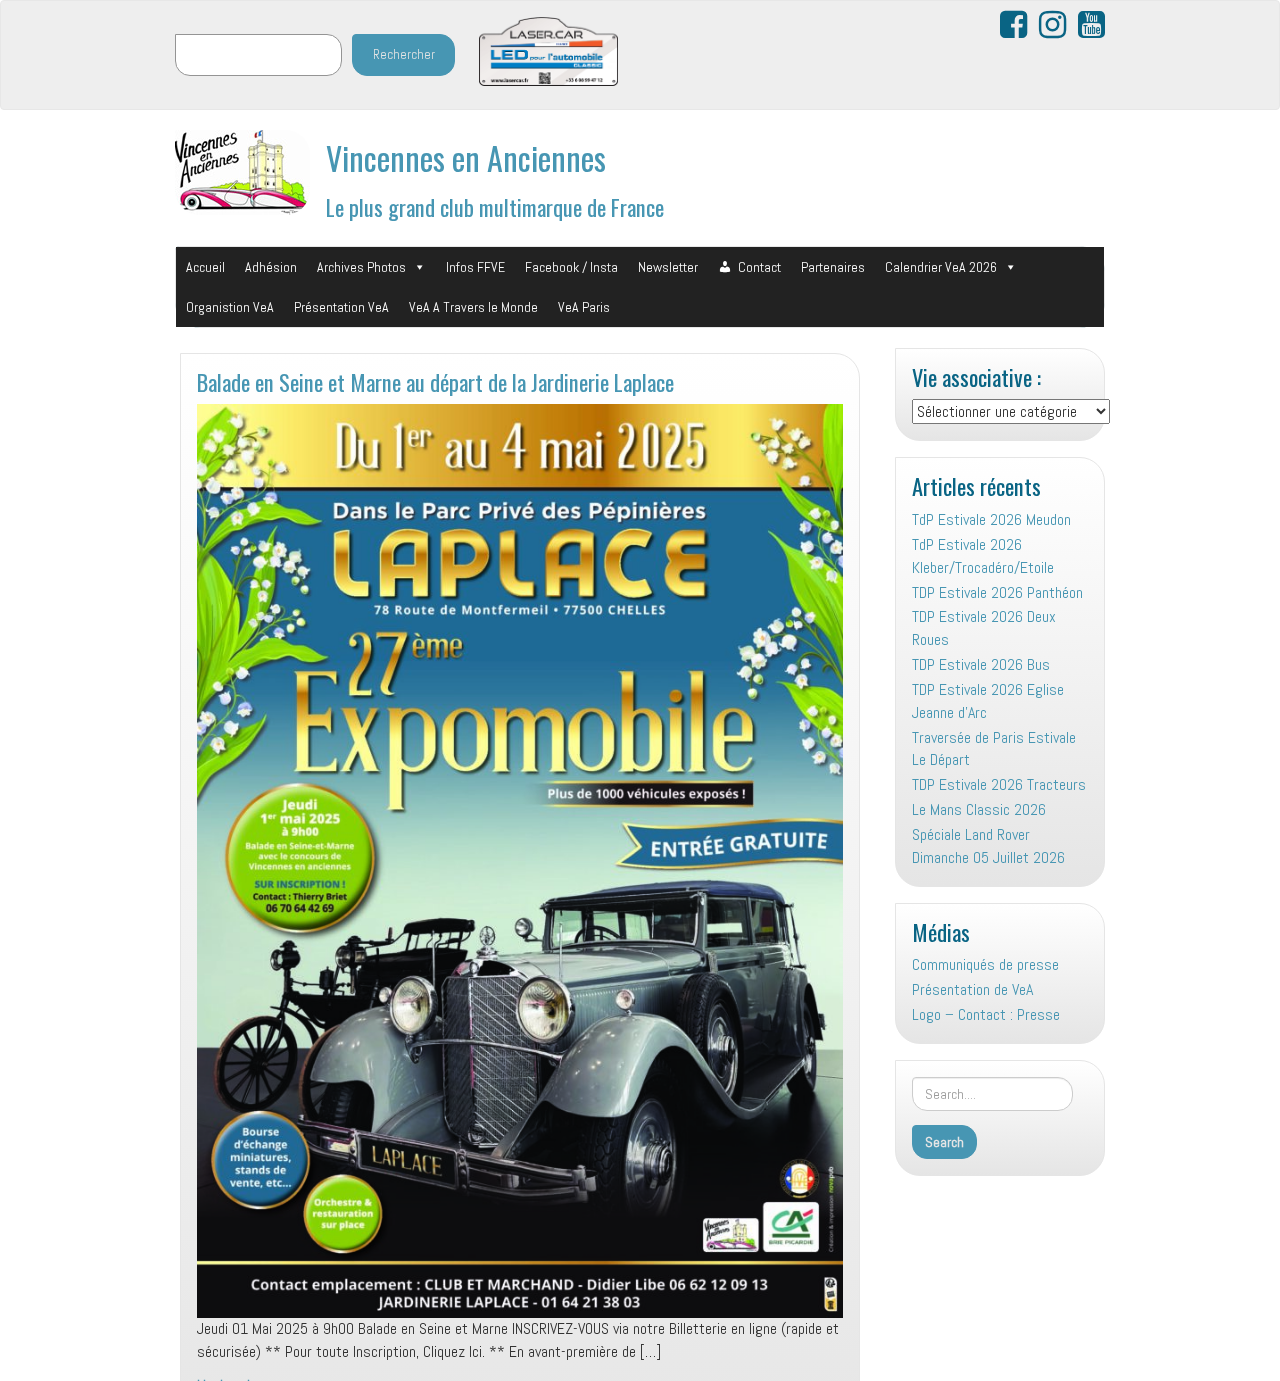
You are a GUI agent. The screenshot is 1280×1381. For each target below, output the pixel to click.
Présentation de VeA (972, 989)
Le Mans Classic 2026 (979, 809)
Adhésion (271, 267)
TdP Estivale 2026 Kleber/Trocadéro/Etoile (983, 556)
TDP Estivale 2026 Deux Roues (984, 628)
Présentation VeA (341, 307)
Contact (759, 267)
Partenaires (833, 267)
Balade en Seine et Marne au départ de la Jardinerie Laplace (435, 381)
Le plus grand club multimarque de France (495, 206)
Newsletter (668, 267)
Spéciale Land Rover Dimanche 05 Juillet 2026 (988, 846)
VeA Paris (584, 307)
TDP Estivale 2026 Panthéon (997, 592)
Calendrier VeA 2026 (941, 267)
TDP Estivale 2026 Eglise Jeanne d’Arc (988, 701)
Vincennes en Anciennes (466, 157)
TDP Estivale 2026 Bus (981, 664)
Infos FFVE (475, 267)
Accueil (205, 267)
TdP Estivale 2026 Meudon (991, 519)
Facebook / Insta (571, 267)
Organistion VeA (230, 307)
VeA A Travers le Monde (473, 307)
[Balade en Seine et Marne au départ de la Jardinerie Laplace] (520, 861)
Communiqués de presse (985, 964)
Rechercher (404, 54)
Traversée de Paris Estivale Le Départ (994, 749)
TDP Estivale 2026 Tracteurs (999, 784)
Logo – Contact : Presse (986, 1014)
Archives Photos (361, 267)
